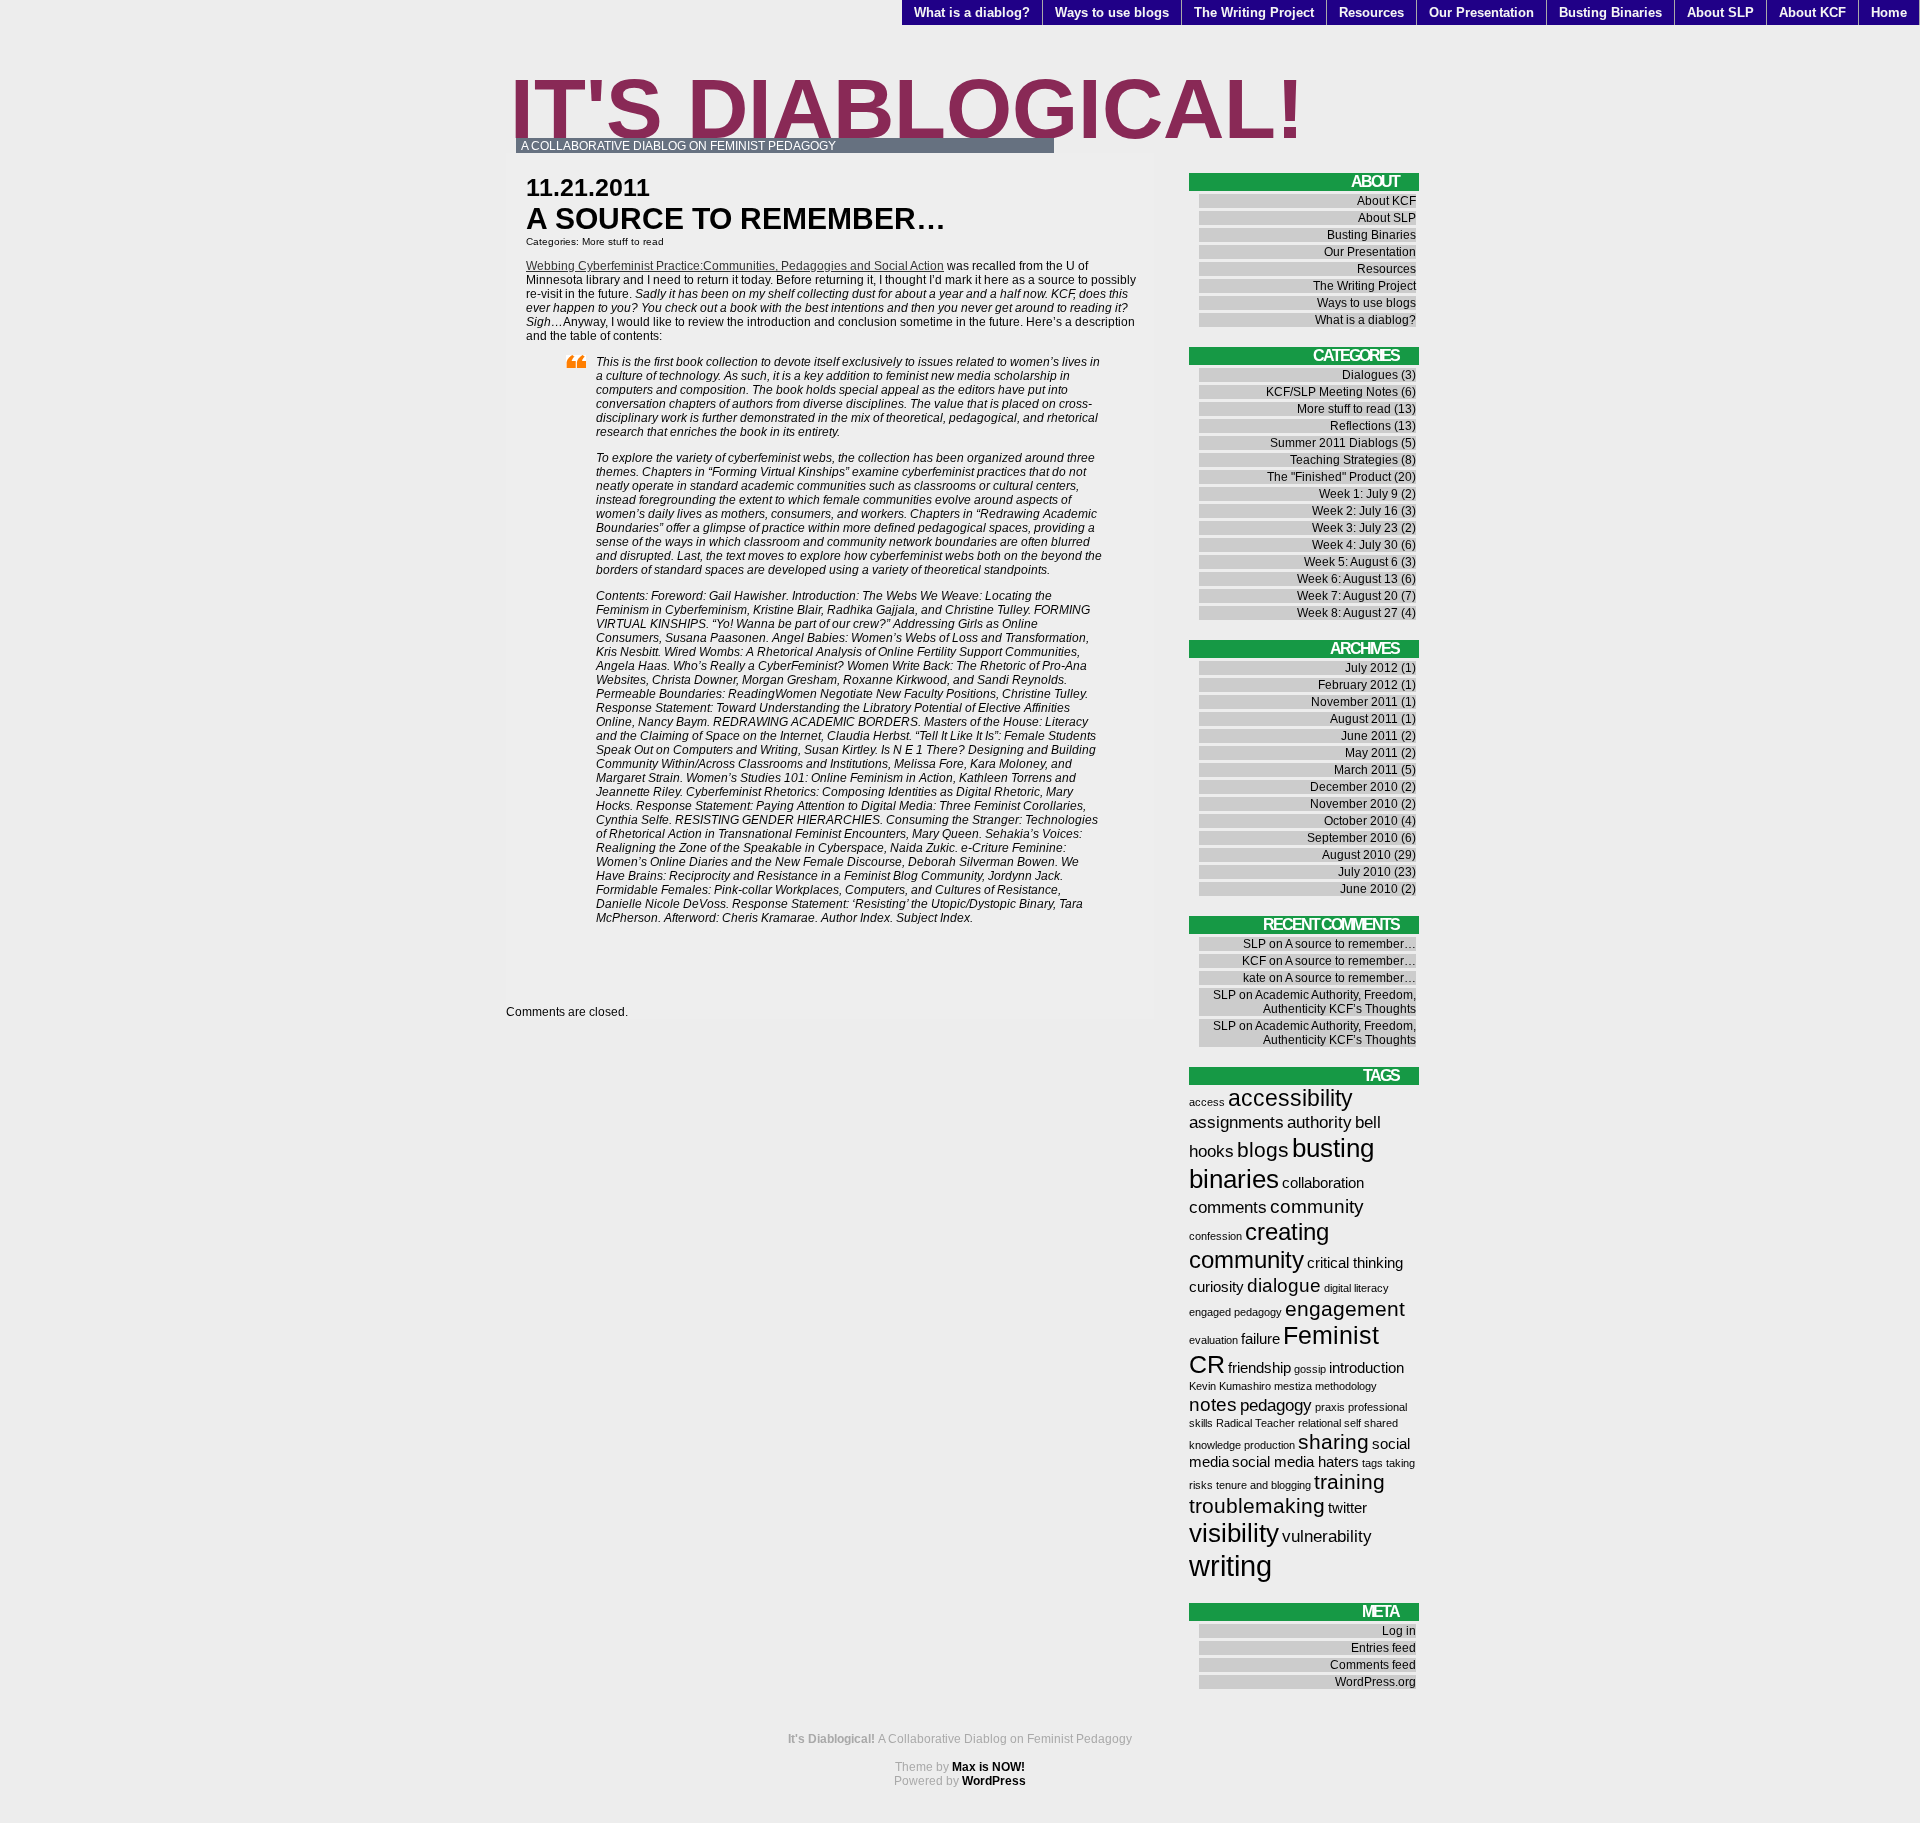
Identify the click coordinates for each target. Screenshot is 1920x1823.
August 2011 (1364, 719)
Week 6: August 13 (1347, 579)
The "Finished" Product (1329, 477)
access (1207, 1102)
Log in (1399, 1631)
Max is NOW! (988, 1767)
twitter (1347, 1508)
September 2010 (1352, 838)
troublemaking (1257, 1505)
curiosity (1216, 1287)
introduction (1366, 1368)
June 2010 (1369, 889)
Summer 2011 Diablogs (1334, 443)
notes (1213, 1404)
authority (1319, 1122)
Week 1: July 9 (1358, 494)
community (1317, 1206)
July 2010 (1364, 872)
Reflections (1360, 426)
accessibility (1290, 1098)
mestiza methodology (1325, 1386)
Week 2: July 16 (1355, 511)
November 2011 (1354, 702)
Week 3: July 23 (1355, 528)
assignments (1236, 1122)
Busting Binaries (1610, 12)
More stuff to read (623, 241)
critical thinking (1355, 1263)
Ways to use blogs (1112, 12)
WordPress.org (1375, 1682)
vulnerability (1327, 1536)
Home (1889, 12)
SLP (1254, 944)
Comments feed (1373, 1665)
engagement (1345, 1308)
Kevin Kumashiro (1230, 1386)
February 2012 (1358, 685)
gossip (1310, 1369)
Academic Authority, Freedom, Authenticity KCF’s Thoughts (1335, 1002)
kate (1254, 978)
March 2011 (1366, 770)
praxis (1330, 1407)
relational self (1329, 1423)
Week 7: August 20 (1347, 596)
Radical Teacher (1255, 1423)
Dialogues (1370, 375)
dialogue (1284, 1285)
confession (1215, 1236)
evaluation (1213, 1340)
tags (1372, 1463)
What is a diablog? (972, 12)
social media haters (1295, 1462)
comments (1228, 1207)
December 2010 (1354, 787)
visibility (1234, 1533)
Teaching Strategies (1344, 460)
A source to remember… (1350, 944)
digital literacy (1356, 1288)
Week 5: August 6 (1351, 562)
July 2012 (1371, 668)
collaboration (1323, 1183)
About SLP (1720, 12)
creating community (1259, 1245)
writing (1230, 1565)
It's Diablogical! (907, 108)
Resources (1371, 12)
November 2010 (1354, 804)
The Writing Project (1254, 12)
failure (1260, 1339)
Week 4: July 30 (1355, 545)
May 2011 (1371, 753)
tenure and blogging (1263, 1485)
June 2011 (1369, 736)
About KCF (1812, 12)
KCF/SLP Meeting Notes (1332, 392)
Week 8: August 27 (1347, 613)
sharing (1333, 1441)
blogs (1263, 1149)
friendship (1259, 1368)
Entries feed (1383, 1648)
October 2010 (1361, 821)
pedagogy (1276, 1405)
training (1349, 1481)
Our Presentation (1481, 12)
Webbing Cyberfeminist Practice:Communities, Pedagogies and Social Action (735, 266)
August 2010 (1356, 855)
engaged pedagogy (1235, 1312)
